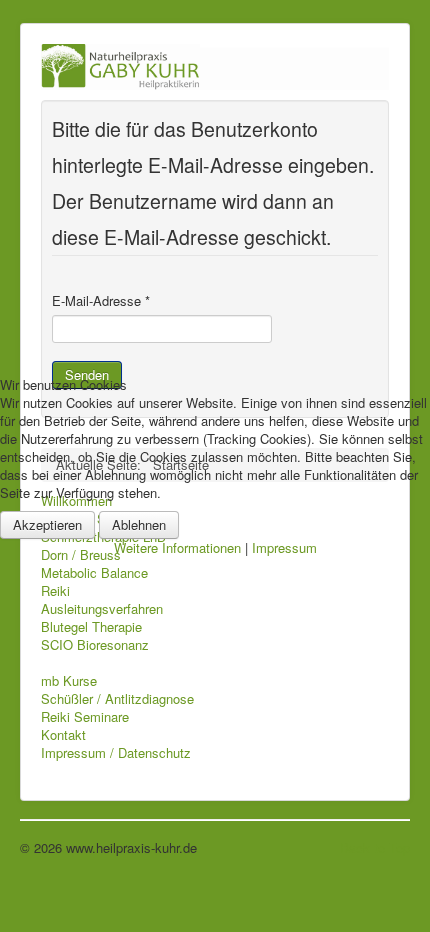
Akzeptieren (47, 524)
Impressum (284, 547)
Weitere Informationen (177, 547)
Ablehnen (139, 524)
